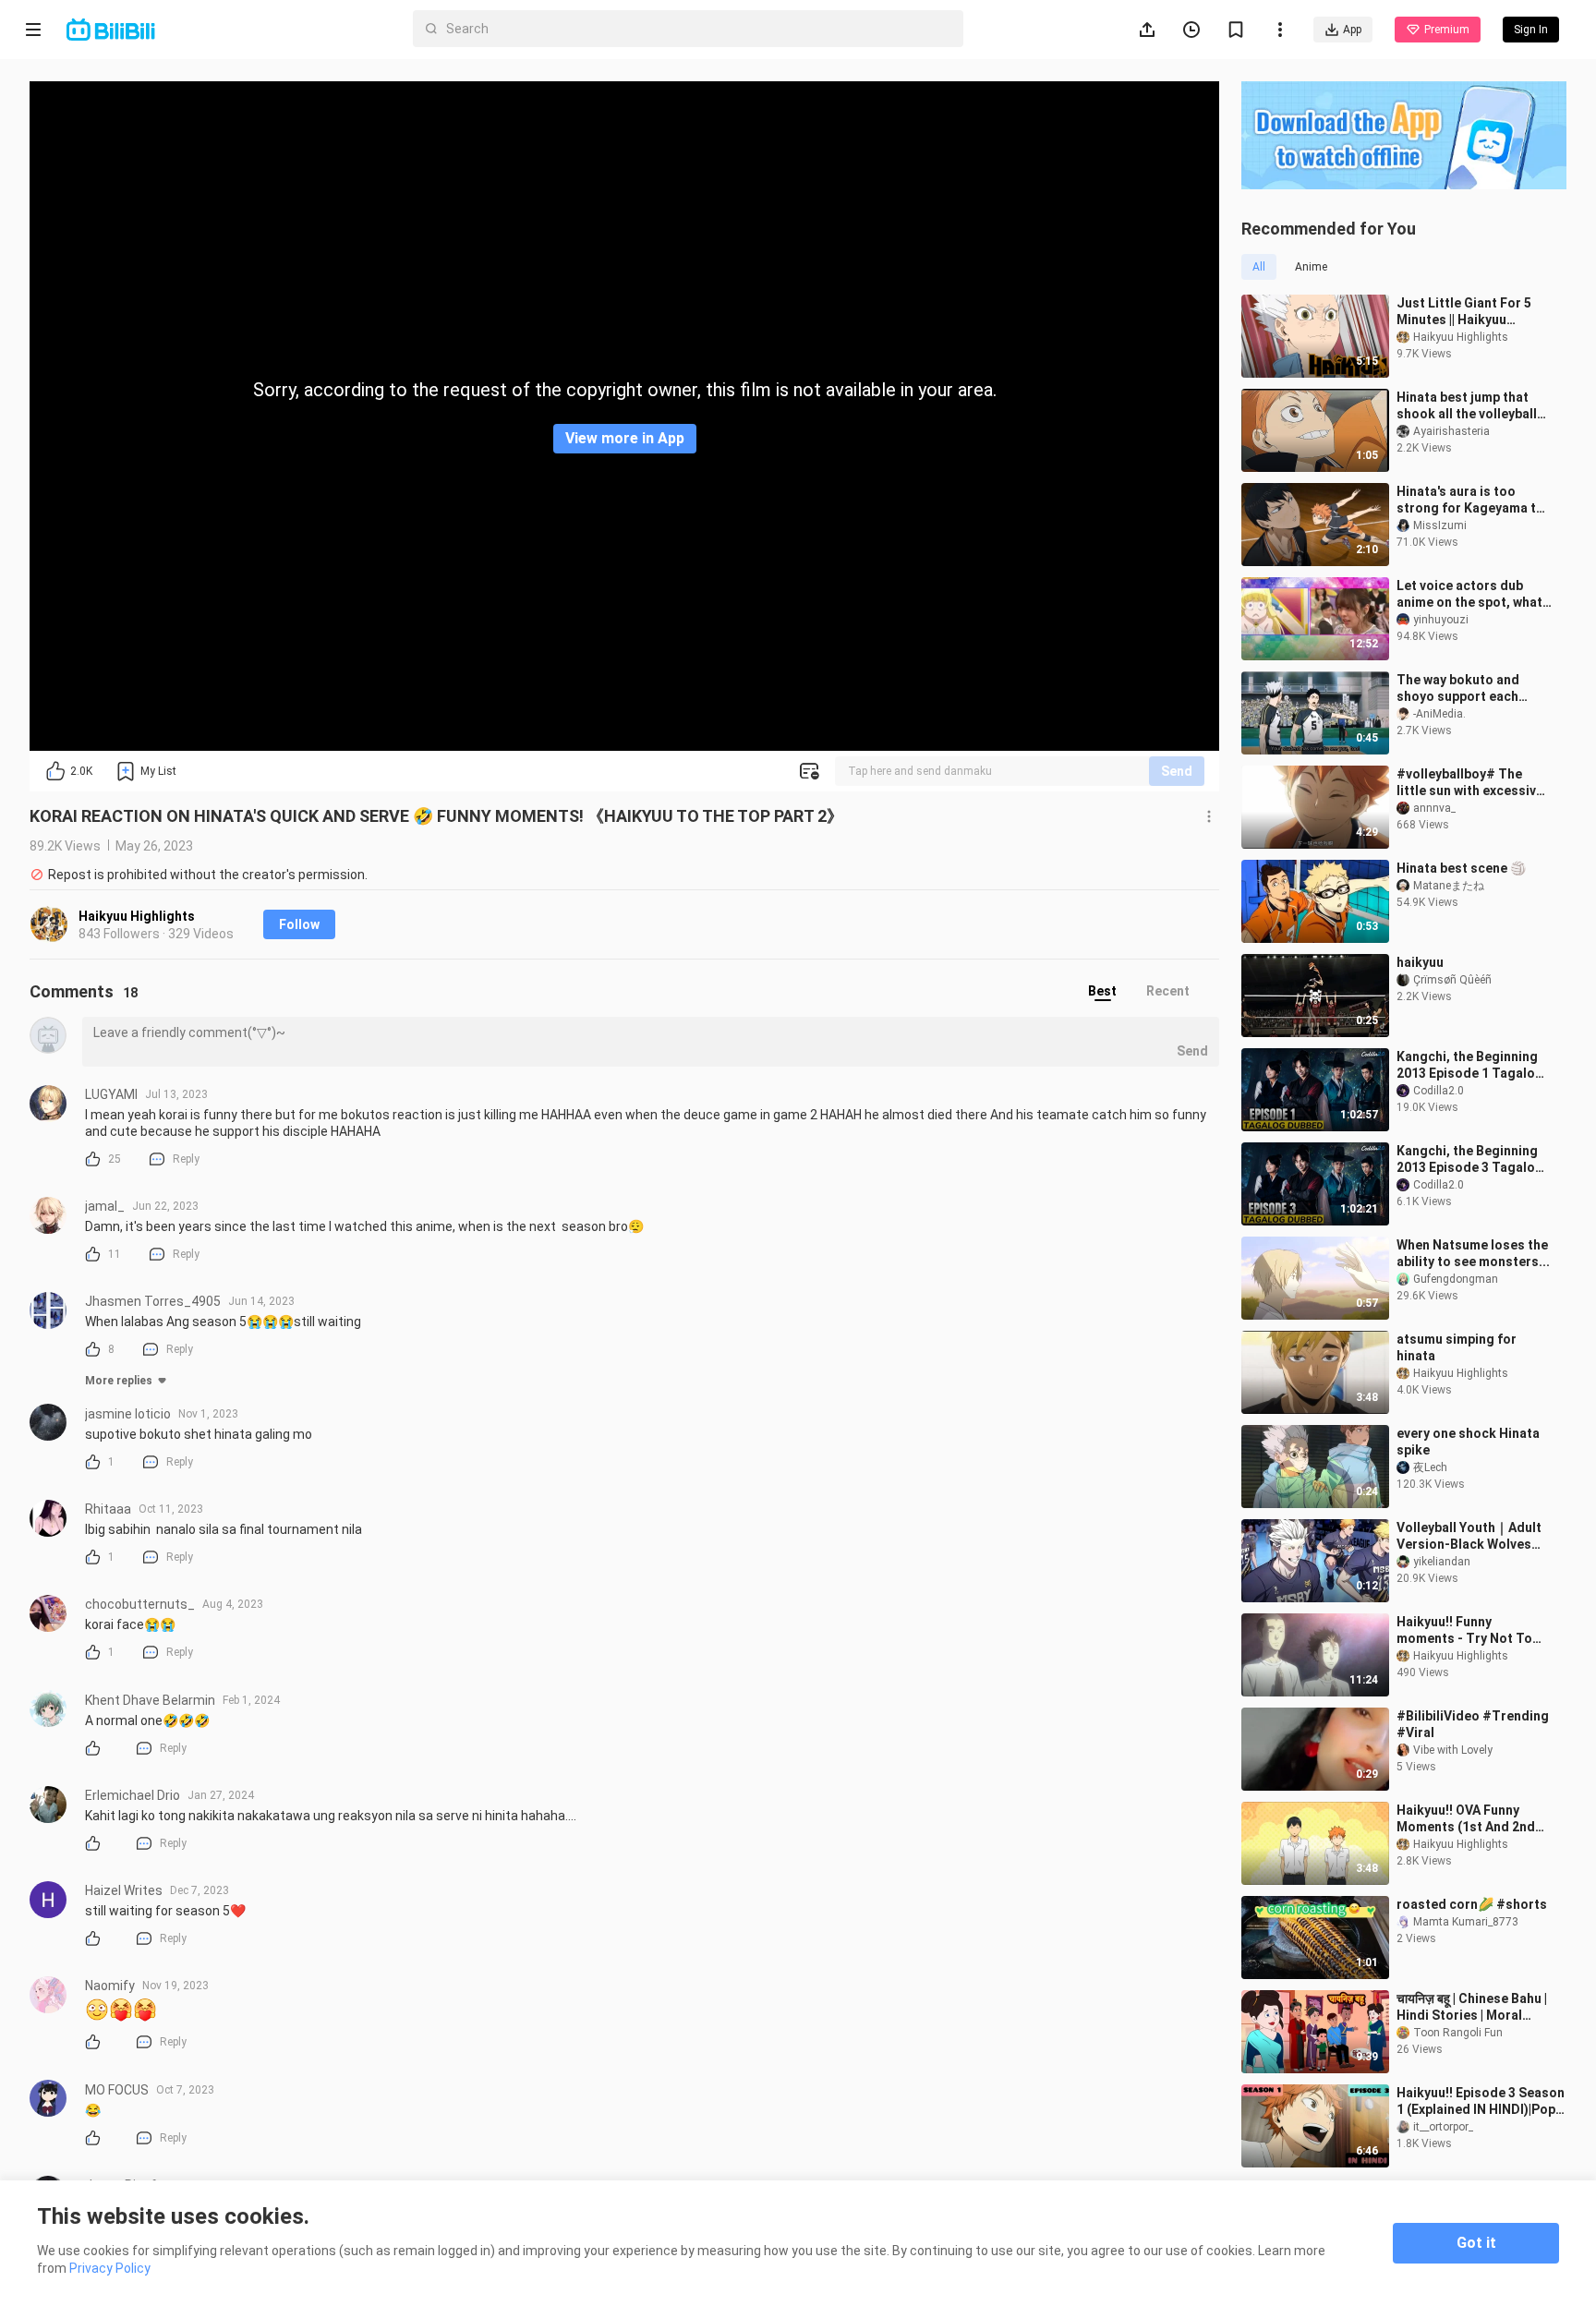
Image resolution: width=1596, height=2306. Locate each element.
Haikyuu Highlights (137, 916)
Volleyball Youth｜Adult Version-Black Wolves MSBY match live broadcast (1469, 1536)
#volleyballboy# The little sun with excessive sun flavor (1470, 783)
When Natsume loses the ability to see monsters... (1473, 1253)
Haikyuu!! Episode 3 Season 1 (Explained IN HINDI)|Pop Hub (1481, 2101)
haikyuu (1420, 962)
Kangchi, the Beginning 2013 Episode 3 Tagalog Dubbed (1470, 1159)
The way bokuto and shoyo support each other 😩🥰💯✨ (1458, 688)
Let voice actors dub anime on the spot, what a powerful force (1469, 594)
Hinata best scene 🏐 (1461, 868)
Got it (1476, 2243)
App (1352, 30)
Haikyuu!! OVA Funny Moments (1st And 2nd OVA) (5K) (1466, 1819)
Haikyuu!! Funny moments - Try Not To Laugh (1464, 1630)
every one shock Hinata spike (1468, 1442)
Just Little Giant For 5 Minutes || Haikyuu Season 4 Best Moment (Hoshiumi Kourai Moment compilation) (1467, 312)
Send (1177, 771)
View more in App (625, 438)
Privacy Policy (110, 2268)
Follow (299, 924)
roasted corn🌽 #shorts (1472, 1904)
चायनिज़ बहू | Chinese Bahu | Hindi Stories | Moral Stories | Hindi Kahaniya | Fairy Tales (1472, 2007)
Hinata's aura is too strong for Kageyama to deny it (1470, 500)
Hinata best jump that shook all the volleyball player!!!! (1467, 406)
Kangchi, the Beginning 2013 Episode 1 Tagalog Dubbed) (1470, 1065)
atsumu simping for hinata (1457, 1347)
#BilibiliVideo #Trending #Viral (1473, 1724)
